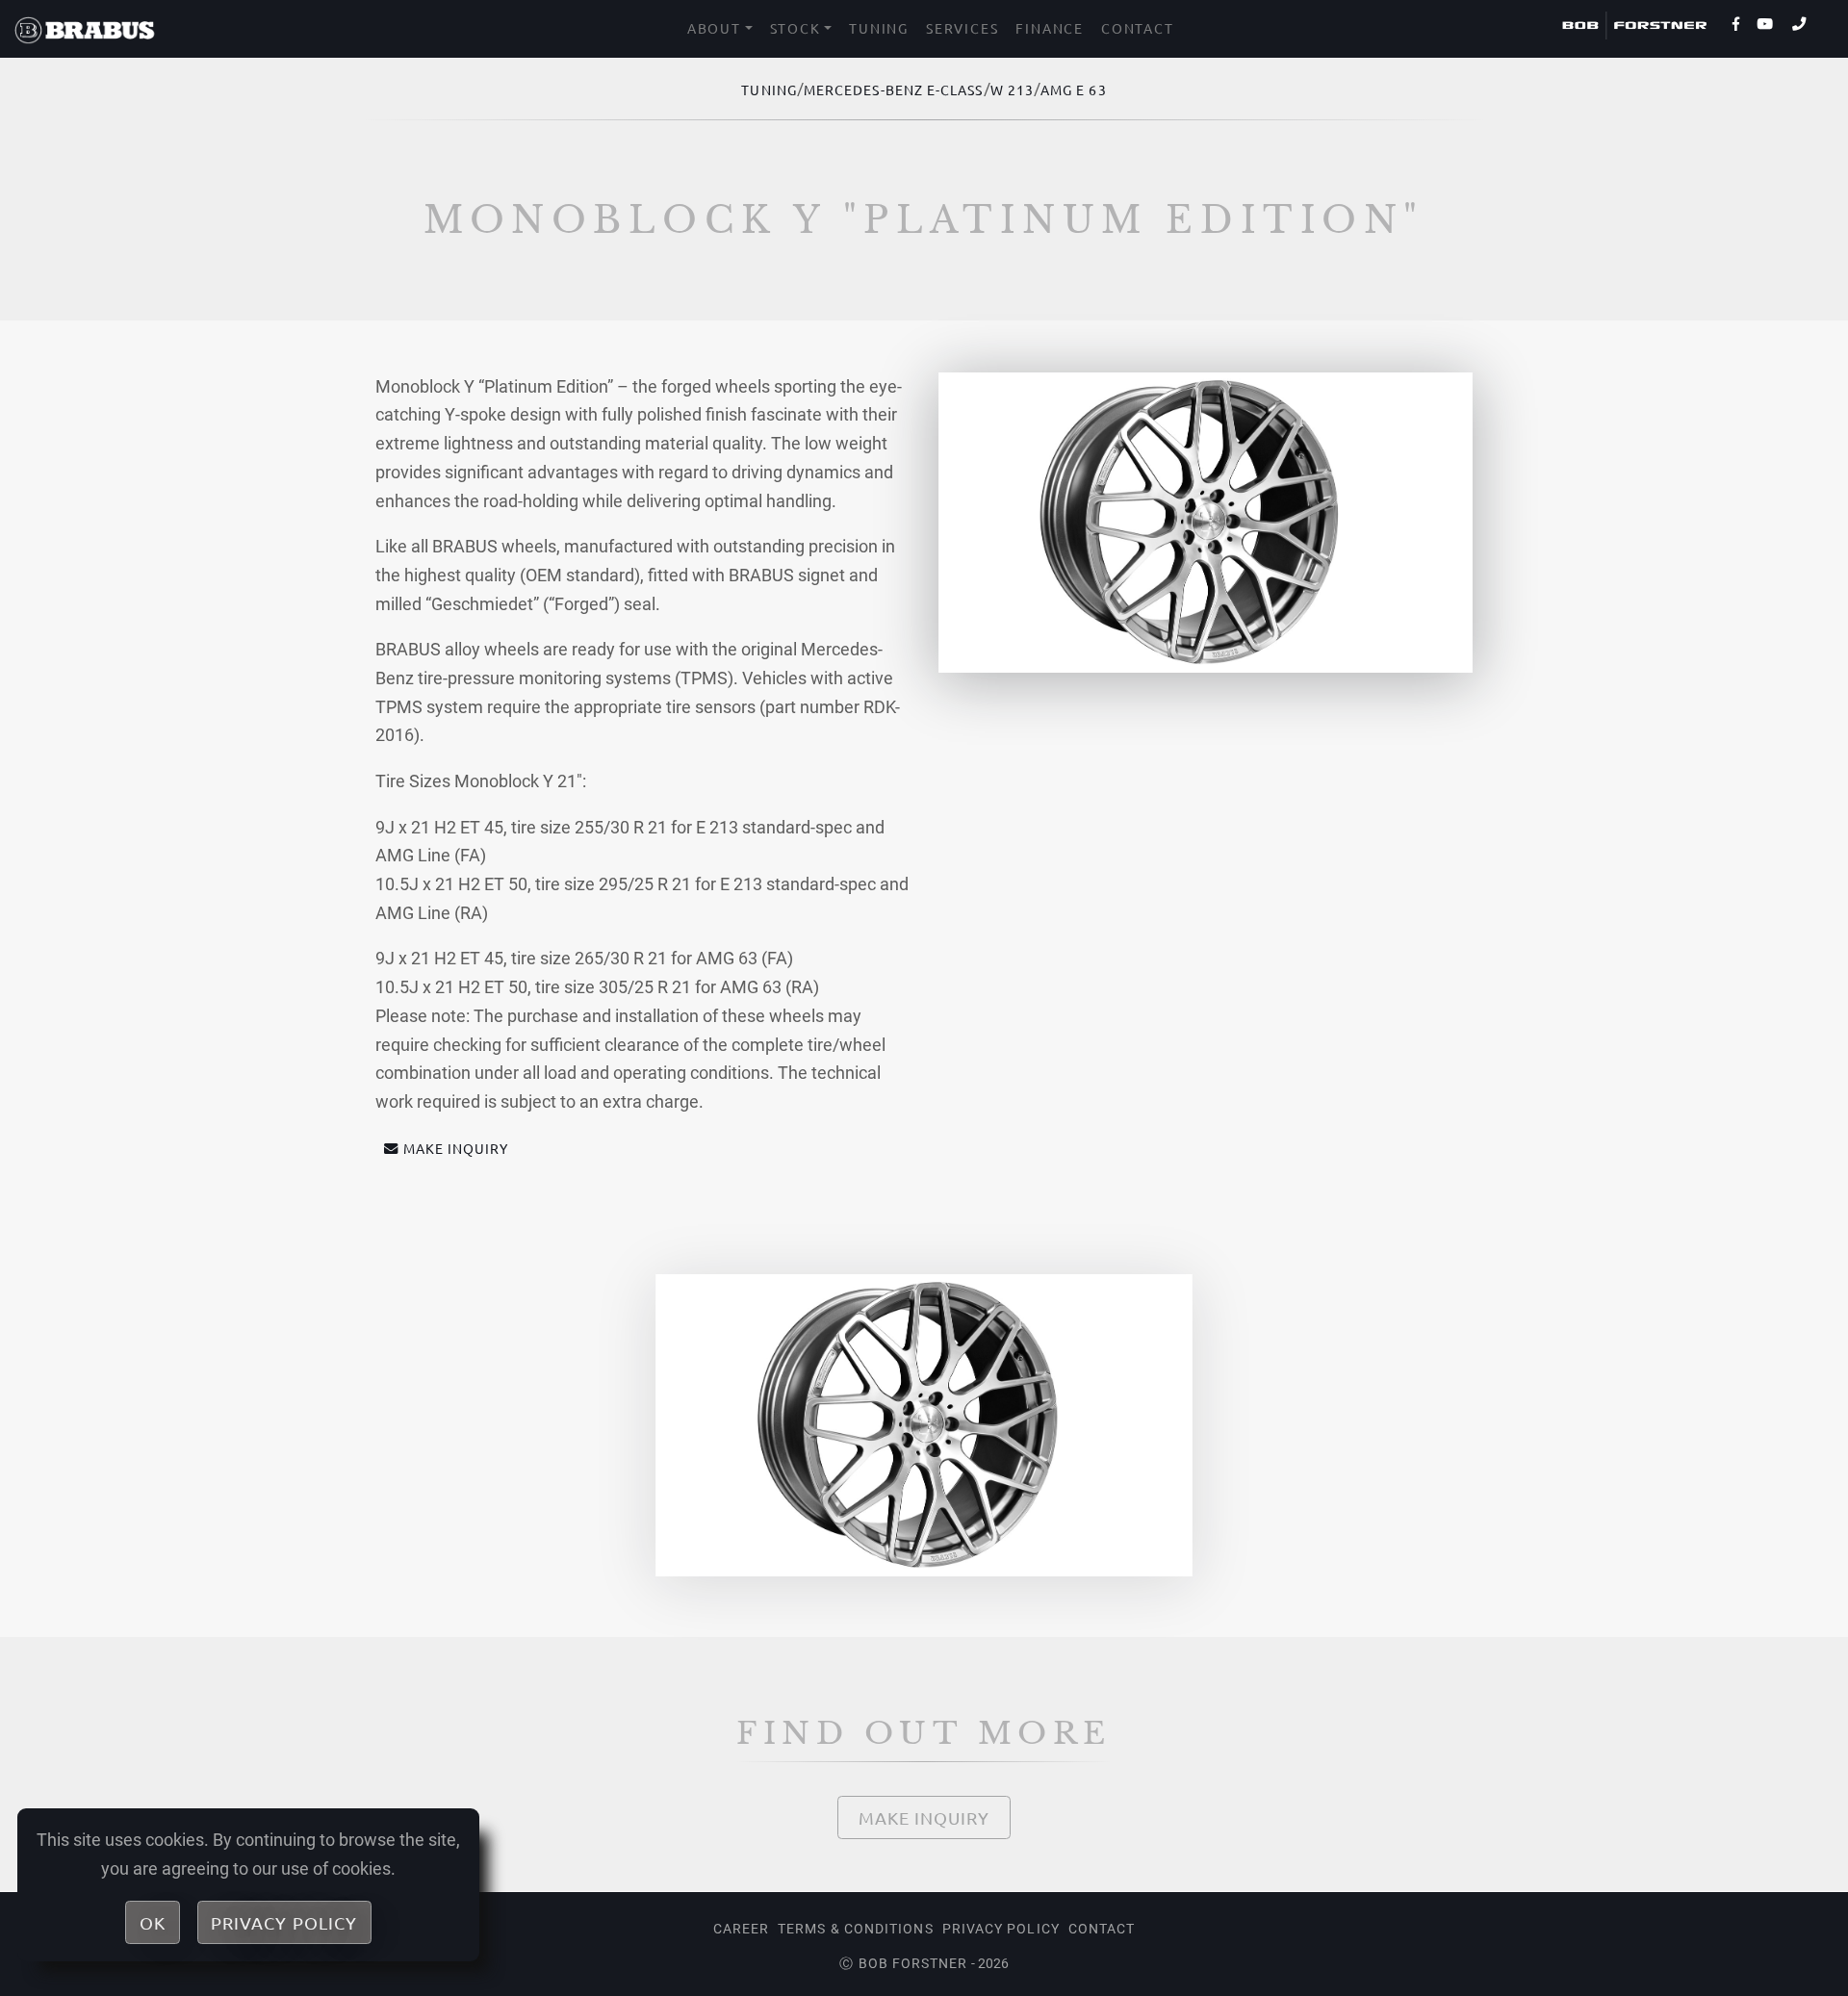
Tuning (879, 28)
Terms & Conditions (855, 1929)
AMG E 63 (1074, 90)
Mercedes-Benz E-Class (894, 90)
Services (962, 28)
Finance (1050, 28)
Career (741, 1929)
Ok (153, 1922)
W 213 (1012, 90)
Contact (1138, 28)
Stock (796, 28)
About (714, 28)
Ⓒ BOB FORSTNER (903, 1963)
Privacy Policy (1001, 1929)
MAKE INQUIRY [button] (456, 1148)
